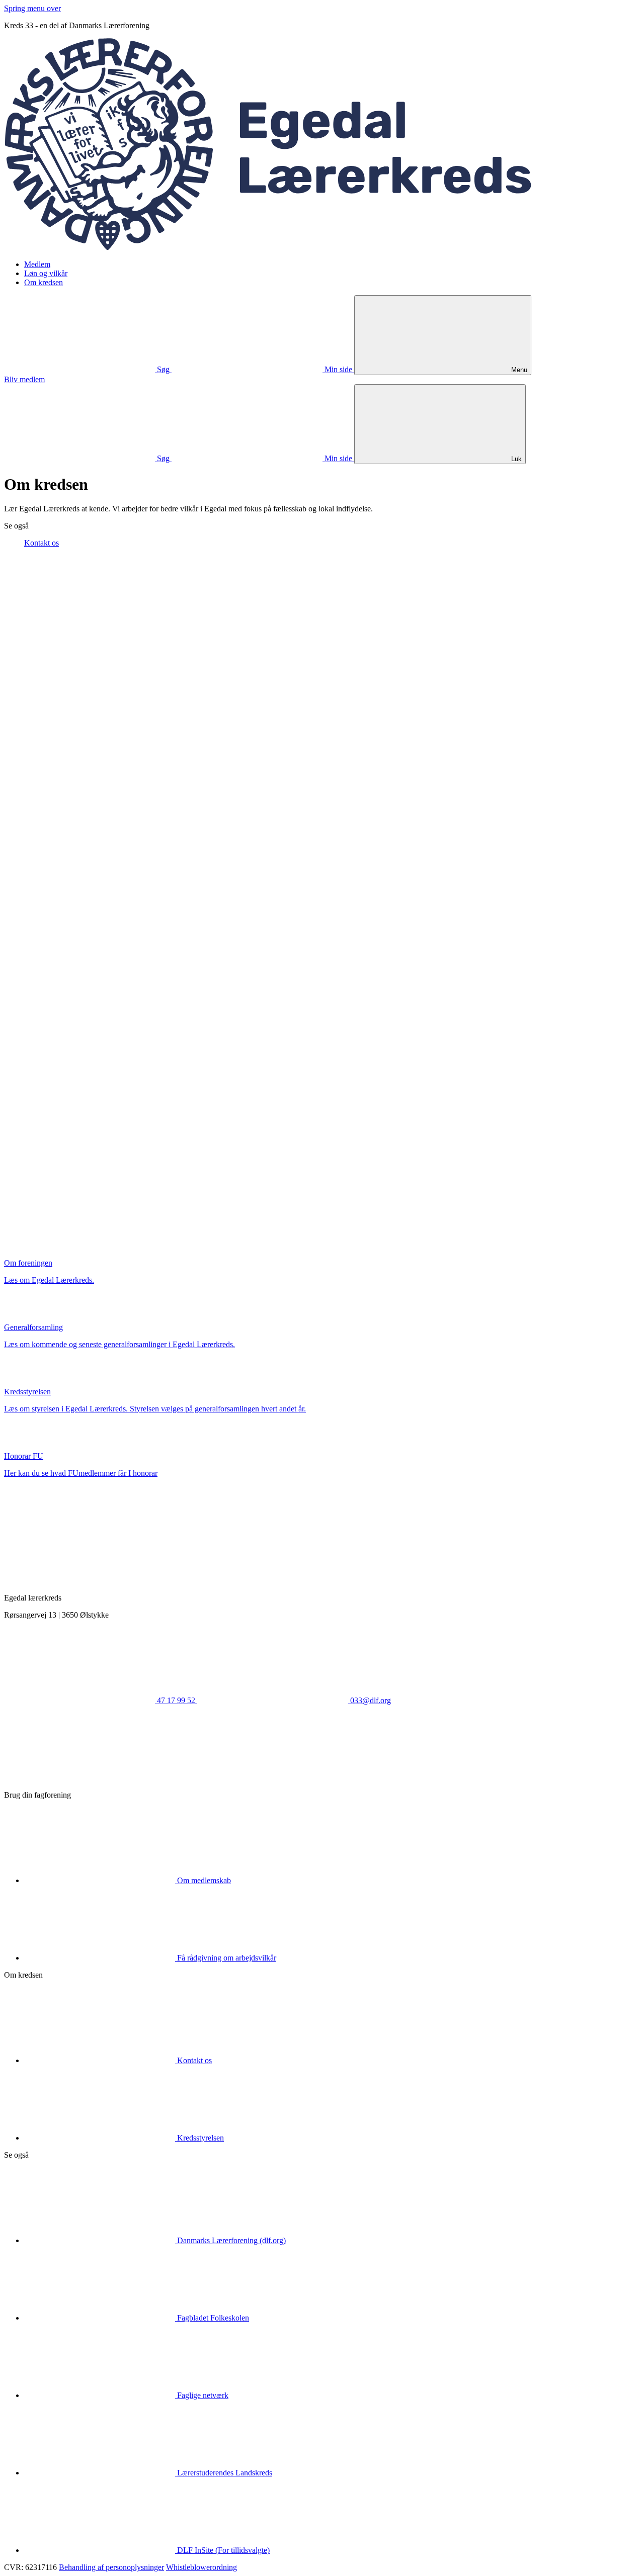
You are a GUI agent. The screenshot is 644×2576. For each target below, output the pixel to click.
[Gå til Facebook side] (79, 1778)
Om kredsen (44, 282)
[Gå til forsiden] (322, 247)
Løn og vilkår (46, 273)
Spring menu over (32, 8)
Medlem (37, 264)
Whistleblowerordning (202, 2567)
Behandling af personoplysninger (111, 2567)
